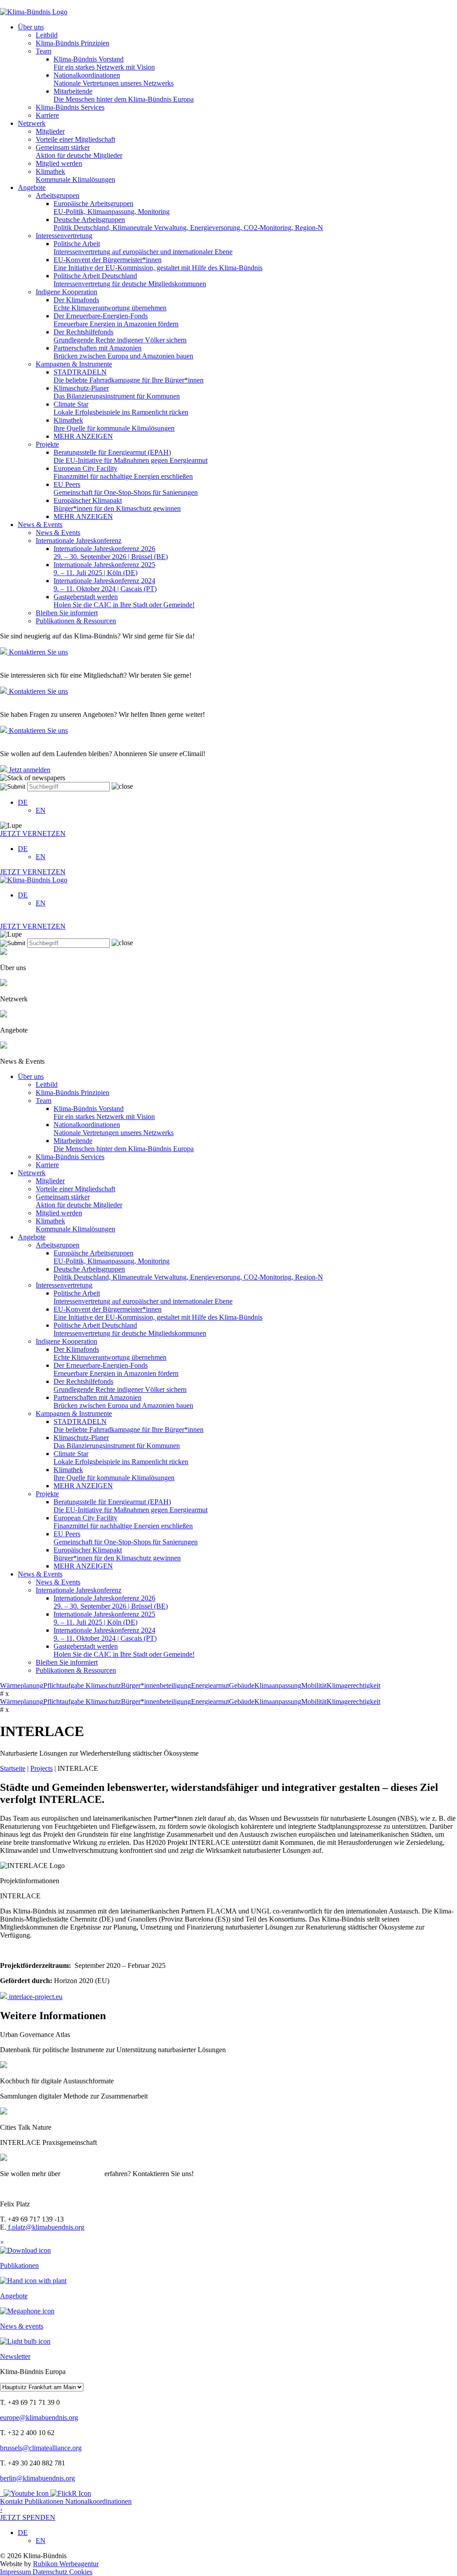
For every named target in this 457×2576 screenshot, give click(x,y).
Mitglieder (50, 131)
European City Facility (123, 472)
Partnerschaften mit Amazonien (123, 352)
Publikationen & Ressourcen (76, 621)
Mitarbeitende (124, 95)
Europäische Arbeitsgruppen (112, 208)
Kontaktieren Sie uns (37, 652)
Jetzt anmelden (29, 770)
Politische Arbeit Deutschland (130, 280)
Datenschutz (51, 2572)
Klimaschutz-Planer (117, 392)
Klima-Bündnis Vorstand (104, 63)
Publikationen (45, 2501)
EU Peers (126, 488)
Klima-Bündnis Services (70, 107)
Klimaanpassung (278, 1685)
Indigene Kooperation (66, 292)
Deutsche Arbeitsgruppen (188, 224)
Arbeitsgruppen (58, 195)
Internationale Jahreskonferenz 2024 (105, 585)
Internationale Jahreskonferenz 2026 (111, 553)
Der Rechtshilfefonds (120, 336)
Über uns (31, 27)
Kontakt (12, 2501)
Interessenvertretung (64, 236)
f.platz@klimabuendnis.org (45, 2227)
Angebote (32, 187)
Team (44, 51)
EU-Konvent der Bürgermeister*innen (158, 264)
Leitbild (47, 35)
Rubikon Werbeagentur (66, 2564)
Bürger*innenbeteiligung (156, 1685)
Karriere (47, 115)
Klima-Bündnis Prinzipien (73, 43)
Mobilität (314, 1685)
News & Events (40, 525)
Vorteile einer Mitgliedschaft (75, 139)
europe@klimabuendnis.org (39, 2418)
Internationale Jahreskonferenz (79, 541)
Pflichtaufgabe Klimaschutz (82, 1685)
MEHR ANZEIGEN (83, 436)
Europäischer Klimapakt (117, 504)
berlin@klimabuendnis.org (37, 2478)
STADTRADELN (129, 376)
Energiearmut (210, 1685)
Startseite (13, 1768)
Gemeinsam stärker (79, 151)
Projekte (47, 444)
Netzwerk (32, 123)
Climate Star (121, 408)
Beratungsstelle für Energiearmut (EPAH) (131, 456)
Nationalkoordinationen (114, 79)
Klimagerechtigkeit (353, 1685)
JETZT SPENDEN (28, 2513)
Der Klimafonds (110, 304)
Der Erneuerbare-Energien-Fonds (116, 320)
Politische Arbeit (143, 248)
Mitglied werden (59, 163)
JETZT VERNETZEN (33, 833)
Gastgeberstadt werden (124, 601)
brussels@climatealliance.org (41, 2448)
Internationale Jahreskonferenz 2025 (104, 569)
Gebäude (242, 1685)
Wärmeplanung (22, 1685)
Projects (42, 1768)
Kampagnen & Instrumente (74, 364)
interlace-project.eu (35, 1997)
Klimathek (75, 175)
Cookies (81, 2572)
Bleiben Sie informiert (67, 613)
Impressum (16, 2572)
